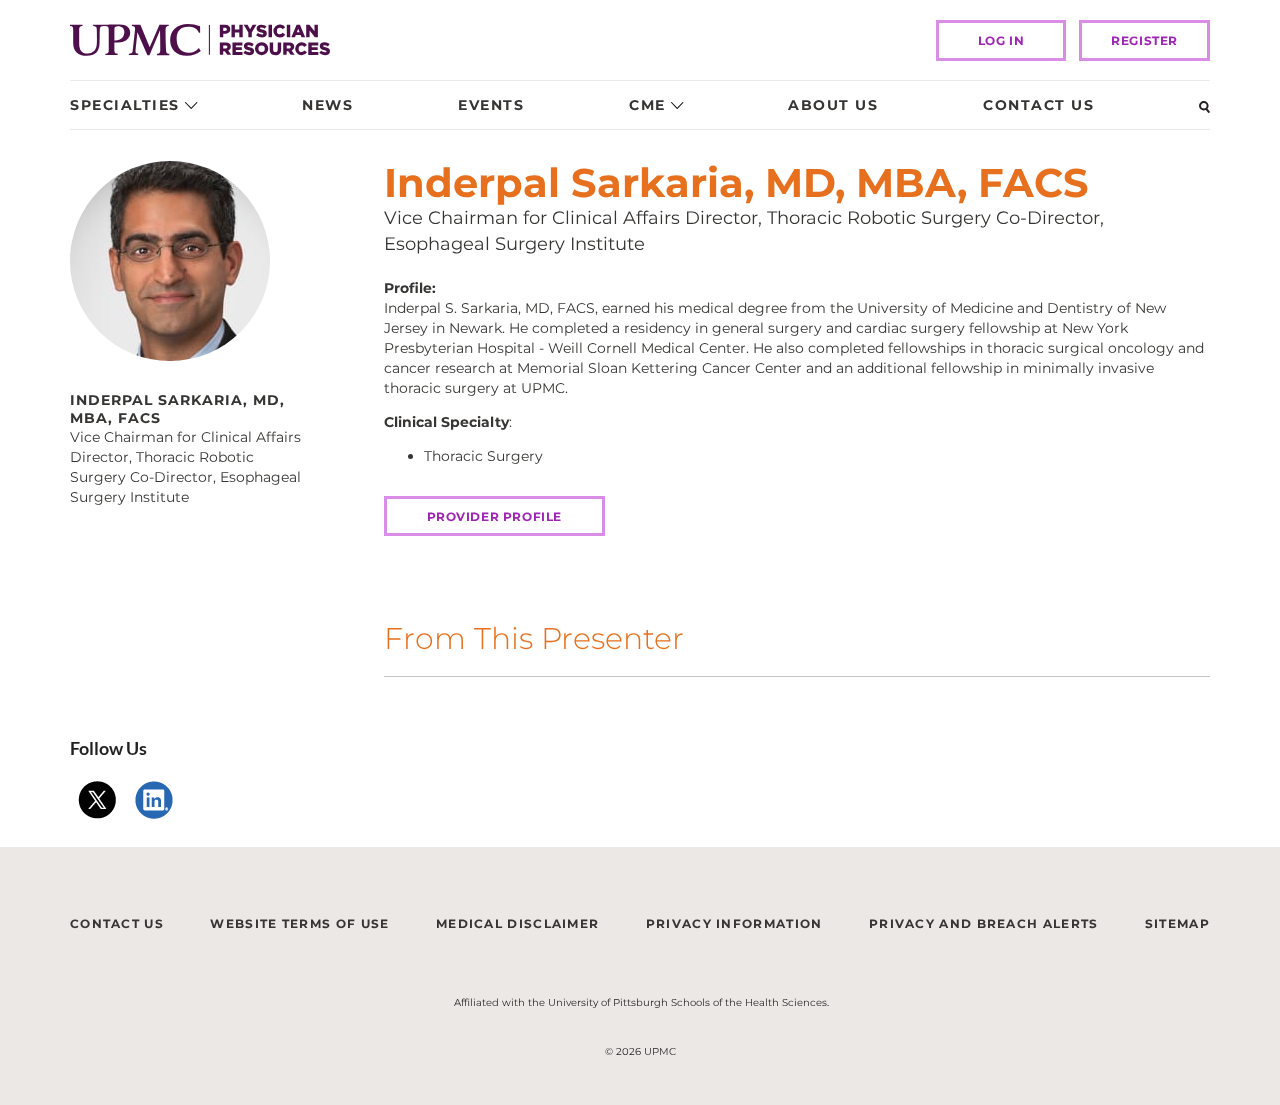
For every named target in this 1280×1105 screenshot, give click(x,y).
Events (491, 105)
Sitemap (1177, 923)
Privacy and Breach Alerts (984, 923)
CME (647, 105)
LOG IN (1001, 40)
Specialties (125, 105)
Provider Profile (495, 516)
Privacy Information (734, 923)
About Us (833, 105)
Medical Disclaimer (517, 923)
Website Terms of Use (299, 923)
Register (1144, 40)
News (327, 105)
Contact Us (1038, 105)
